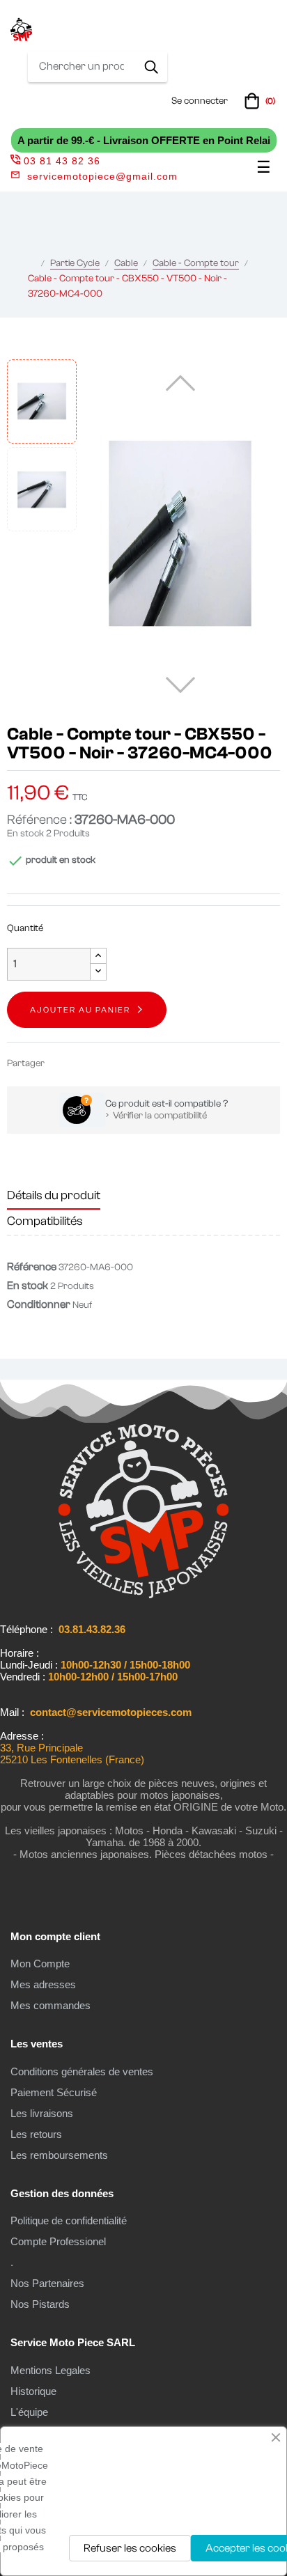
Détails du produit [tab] (54, 1195)
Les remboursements (59, 2155)
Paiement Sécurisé (54, 2092)
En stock (25, 834)
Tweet (82, 1063)
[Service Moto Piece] (143, 1595)
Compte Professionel (58, 2241)
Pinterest (103, 1063)
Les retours (36, 2134)
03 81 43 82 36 (62, 161)
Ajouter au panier (80, 1010)
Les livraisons (42, 2113)
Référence (32, 1267)
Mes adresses (43, 1984)
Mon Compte (40, 1964)
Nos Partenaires (47, 2283)
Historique (33, 2391)
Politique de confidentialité (69, 2220)
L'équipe (29, 2412)
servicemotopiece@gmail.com (102, 176)
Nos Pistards (40, 2304)
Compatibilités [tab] (45, 1221)
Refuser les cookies (130, 2548)
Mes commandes (51, 2005)
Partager (61, 1063)
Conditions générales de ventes (82, 2071)
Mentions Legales (51, 2370)
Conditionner (39, 1304)
